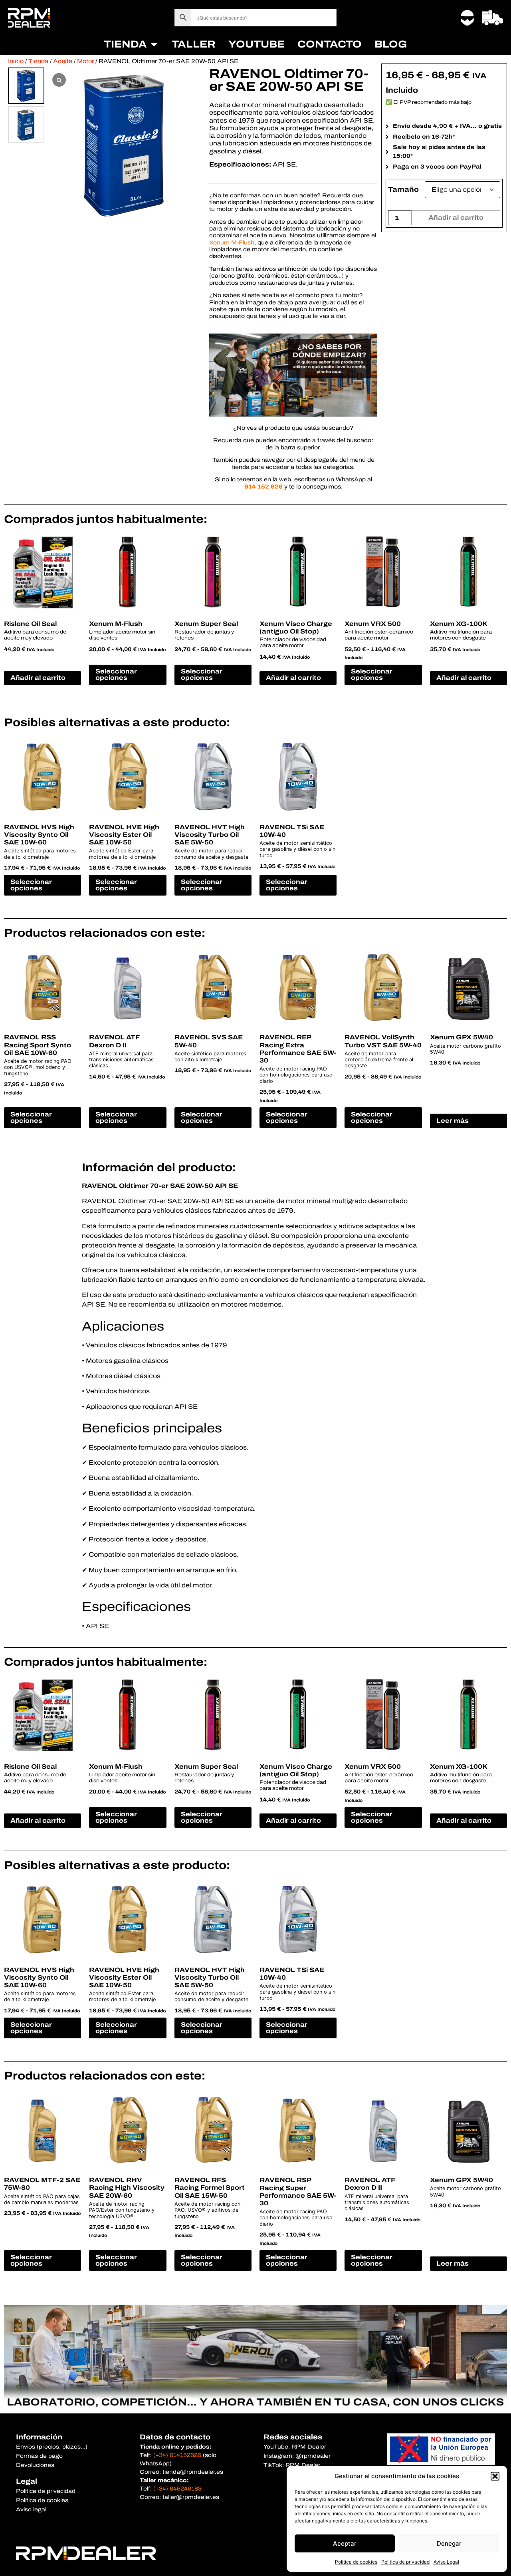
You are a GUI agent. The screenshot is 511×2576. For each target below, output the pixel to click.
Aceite (63, 61)
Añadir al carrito (456, 217)
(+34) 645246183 (177, 2489)
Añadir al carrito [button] (38, 678)
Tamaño (403, 190)
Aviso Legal (446, 2562)
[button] (495, 2476)
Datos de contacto (175, 2437)
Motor (85, 61)
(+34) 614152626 (177, 2455)
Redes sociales (293, 2437)
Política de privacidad (405, 2562)
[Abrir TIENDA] (154, 44)
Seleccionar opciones (116, 674)
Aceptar (345, 2543)
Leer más (453, 1121)
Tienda (38, 61)
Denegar (449, 2543)
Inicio (16, 61)
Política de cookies (356, 2562)
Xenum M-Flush (232, 242)
